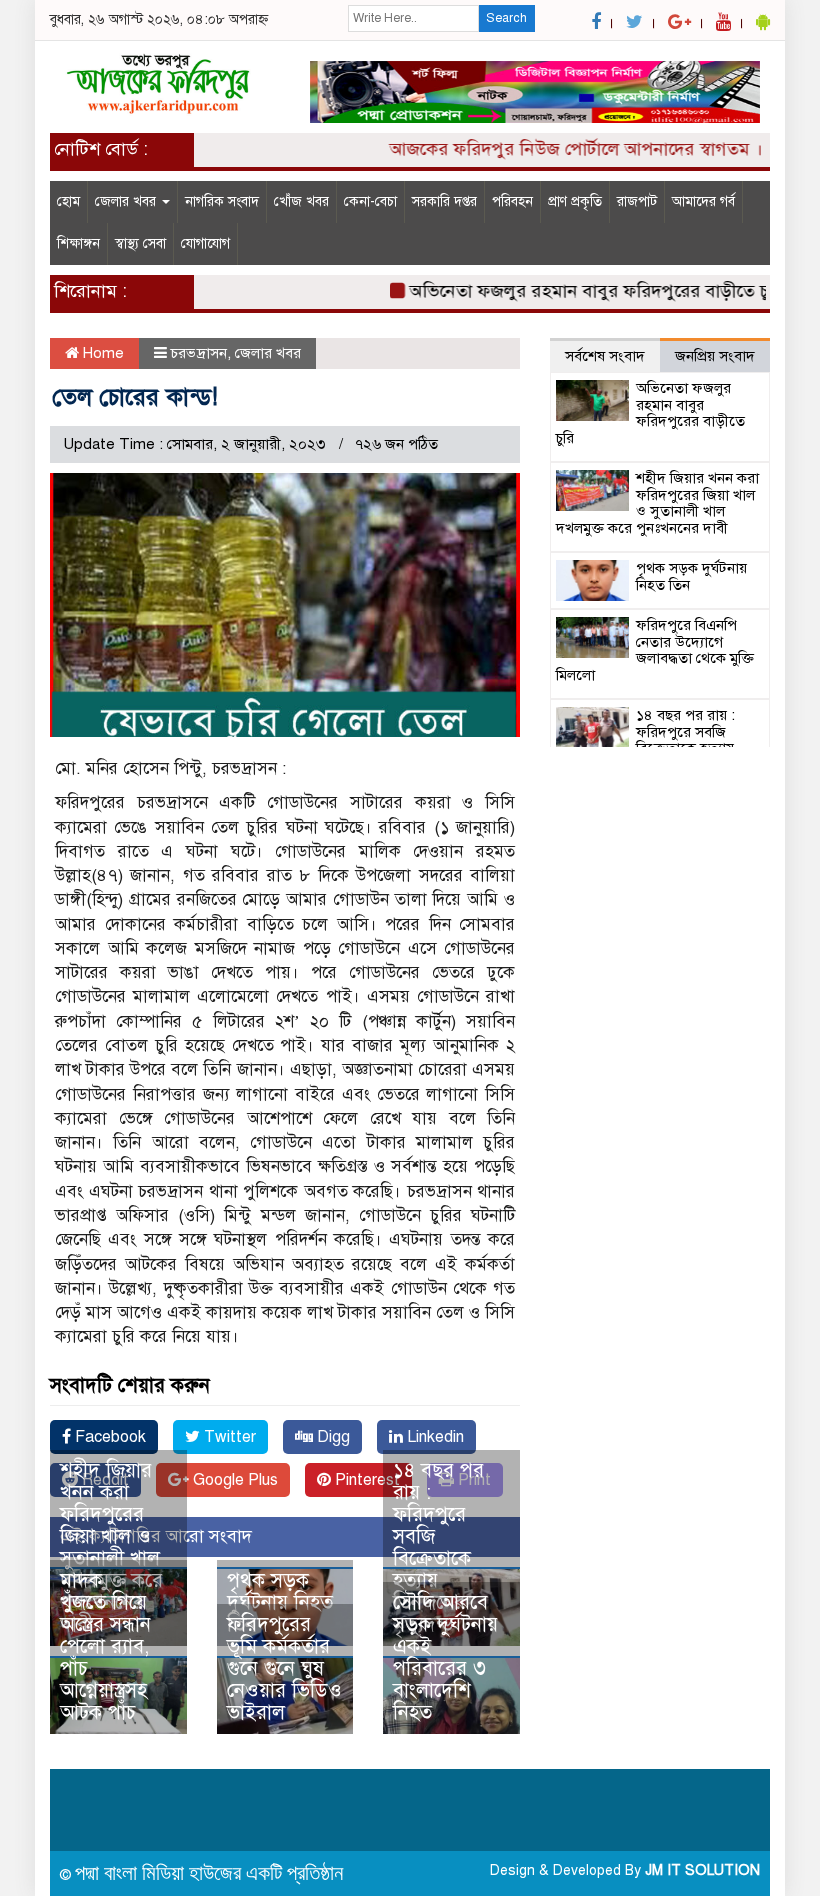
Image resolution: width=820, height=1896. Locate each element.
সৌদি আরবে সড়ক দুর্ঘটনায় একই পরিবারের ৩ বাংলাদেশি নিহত (445, 1657)
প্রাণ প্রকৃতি (575, 201)
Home (101, 353)
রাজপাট (637, 201)
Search (506, 18)
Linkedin (433, 1437)
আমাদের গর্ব (703, 201)
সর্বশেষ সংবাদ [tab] (605, 356)
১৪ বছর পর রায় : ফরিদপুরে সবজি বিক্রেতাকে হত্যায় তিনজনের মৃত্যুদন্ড (438, 1547)
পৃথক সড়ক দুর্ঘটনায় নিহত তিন (280, 1602)
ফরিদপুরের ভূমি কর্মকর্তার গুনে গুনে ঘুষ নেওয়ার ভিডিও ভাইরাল (284, 1668)
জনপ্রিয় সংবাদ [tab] (715, 356)
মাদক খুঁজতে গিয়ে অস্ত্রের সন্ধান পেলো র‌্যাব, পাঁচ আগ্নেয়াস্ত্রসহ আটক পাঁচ (105, 1646)
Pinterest (365, 1480)
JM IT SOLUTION (702, 1870)
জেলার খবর (127, 201)
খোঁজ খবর (301, 201)
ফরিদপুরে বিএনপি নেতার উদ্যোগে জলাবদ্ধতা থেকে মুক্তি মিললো (655, 650)
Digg (331, 1437)
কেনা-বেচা (370, 201)
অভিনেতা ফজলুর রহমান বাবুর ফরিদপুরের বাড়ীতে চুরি (575, 291)
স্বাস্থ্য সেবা (140, 243)
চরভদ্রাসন (199, 353)
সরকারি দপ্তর (444, 201)
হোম (68, 201)
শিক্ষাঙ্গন (78, 243)
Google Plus (233, 1480)
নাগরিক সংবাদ (222, 201)
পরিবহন (512, 201)
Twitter (228, 1437)
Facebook (108, 1437)
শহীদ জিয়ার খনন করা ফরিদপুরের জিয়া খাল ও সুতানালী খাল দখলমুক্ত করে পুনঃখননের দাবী (111, 1547)
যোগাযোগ (205, 243)
